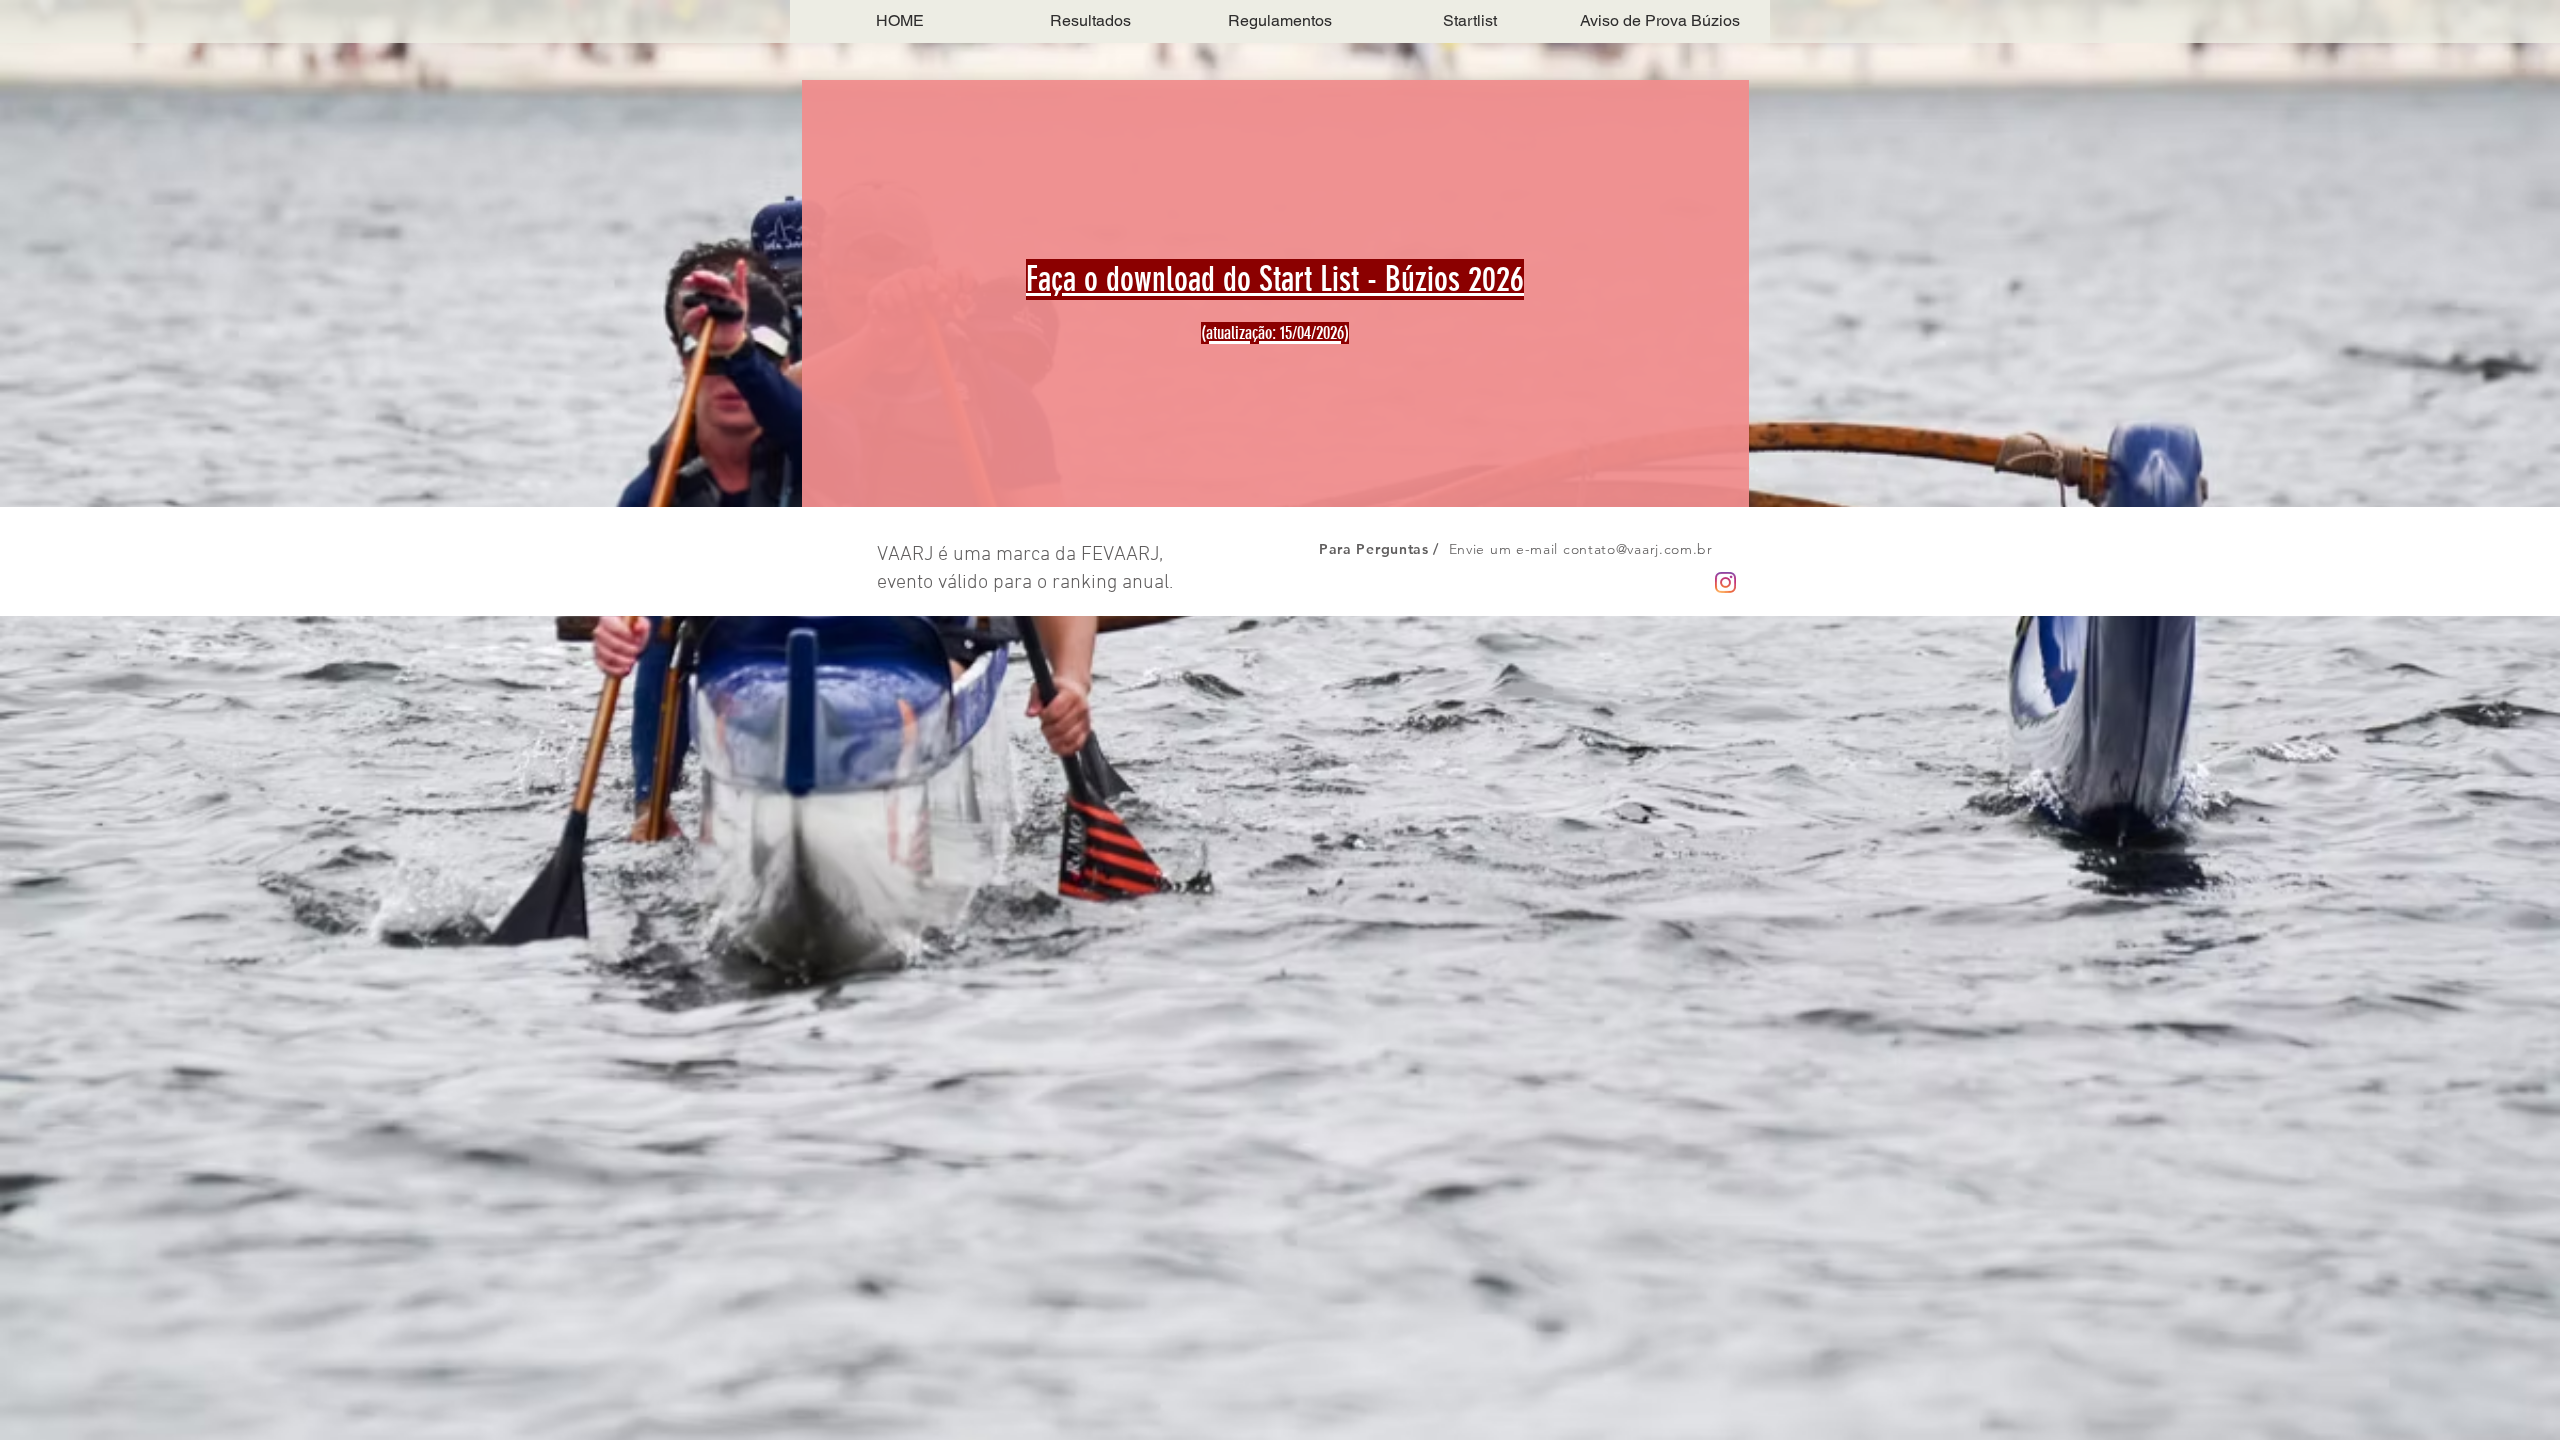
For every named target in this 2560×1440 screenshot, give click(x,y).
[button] (1090, 20)
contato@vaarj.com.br (1638, 549)
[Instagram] (1725, 582)
